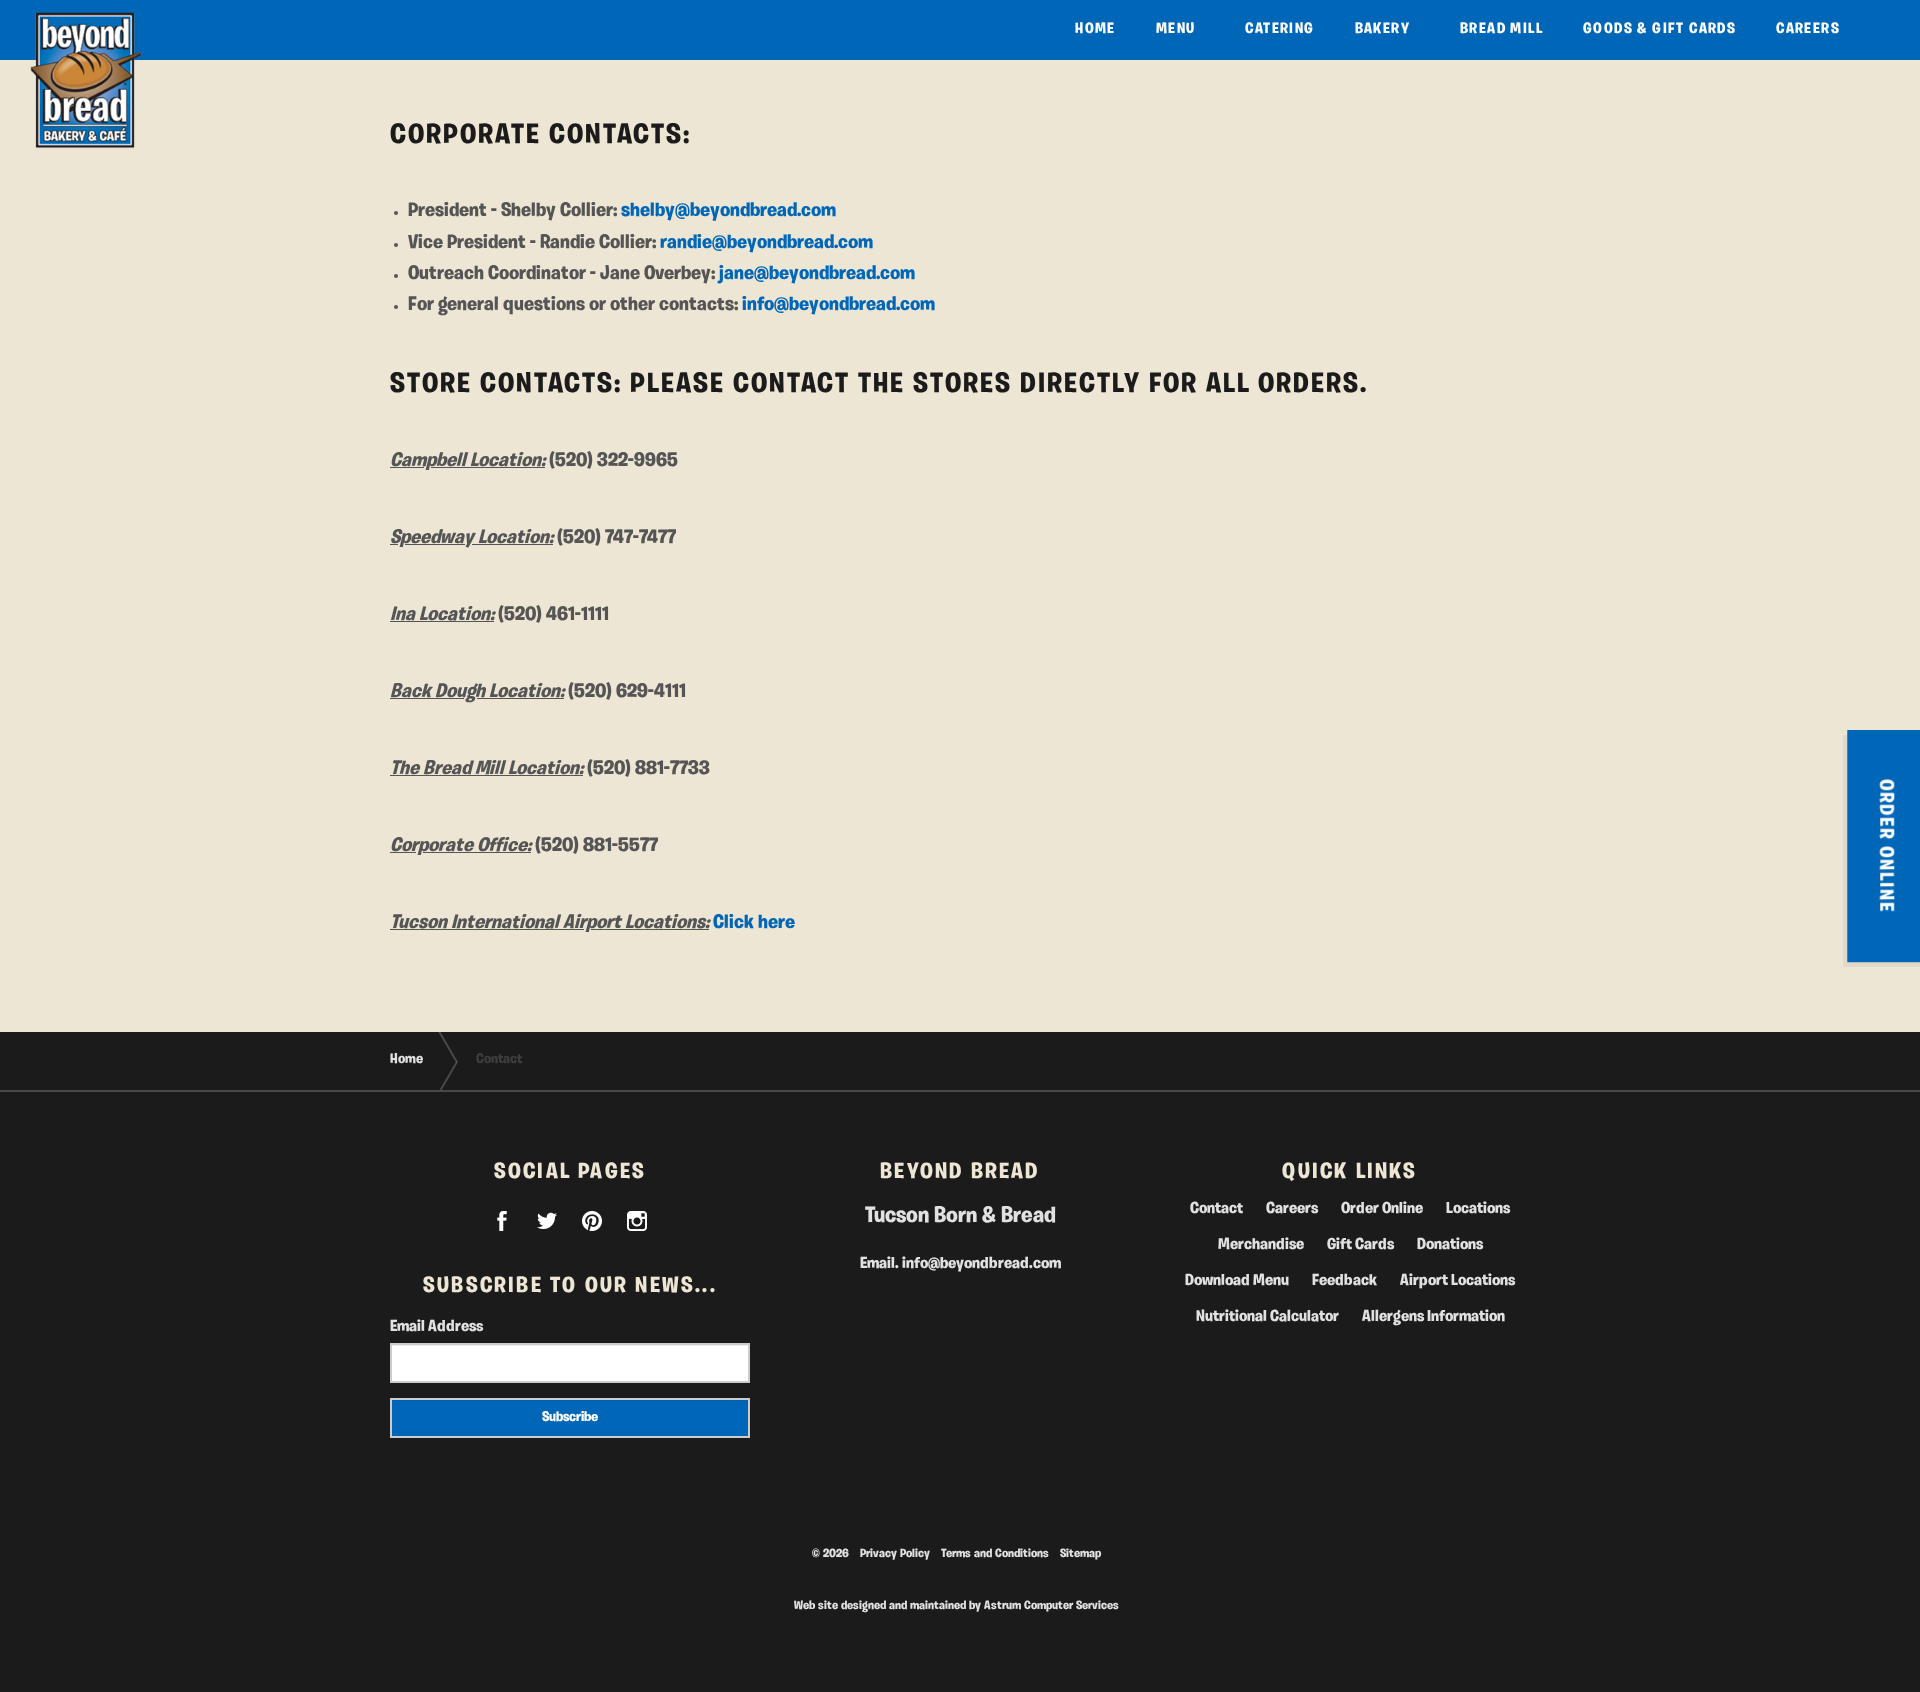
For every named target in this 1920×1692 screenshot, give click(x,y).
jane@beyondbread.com (817, 274)
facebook (502, 1221)
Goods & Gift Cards (1659, 29)
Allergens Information (1433, 1317)
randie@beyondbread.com (766, 243)
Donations (1450, 1245)
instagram (637, 1221)
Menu (1176, 29)
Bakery (1382, 29)
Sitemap (1080, 1554)
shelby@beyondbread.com (728, 211)
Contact (1216, 1209)
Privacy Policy (895, 1554)
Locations (1478, 1209)
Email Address (436, 1327)
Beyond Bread (85, 80)
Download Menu (1237, 1281)
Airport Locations (1457, 1281)
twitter (547, 1221)
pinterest (592, 1221)
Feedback (1344, 1281)
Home (1095, 29)
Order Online (1382, 1209)
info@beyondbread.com (838, 305)
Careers (1808, 29)
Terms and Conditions (995, 1554)
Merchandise (1261, 1245)
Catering (1279, 29)
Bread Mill (1501, 29)
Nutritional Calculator (1267, 1317)
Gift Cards (1360, 1245)
